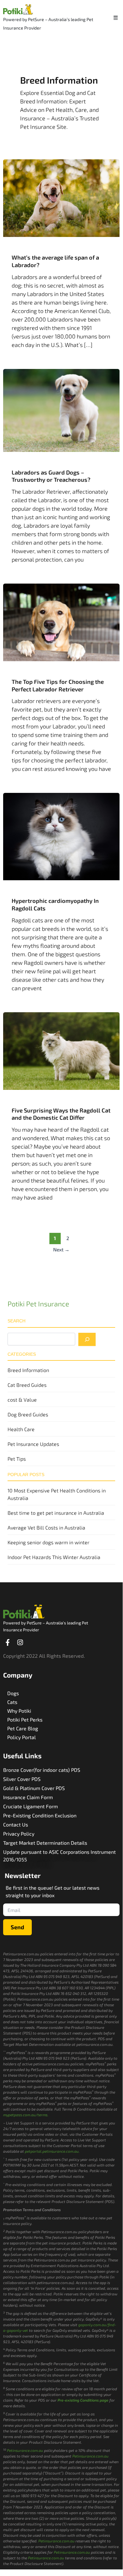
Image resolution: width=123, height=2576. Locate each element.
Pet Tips (17, 1459)
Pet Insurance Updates (33, 1444)
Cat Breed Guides (27, 1385)
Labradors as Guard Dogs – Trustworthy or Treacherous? (51, 476)
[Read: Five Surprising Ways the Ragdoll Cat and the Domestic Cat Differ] (61, 1050)
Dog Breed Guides (28, 1414)
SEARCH (17, 1321)
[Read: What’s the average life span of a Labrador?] (61, 197)
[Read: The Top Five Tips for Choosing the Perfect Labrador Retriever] (61, 622)
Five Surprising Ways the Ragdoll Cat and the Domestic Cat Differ (61, 1114)
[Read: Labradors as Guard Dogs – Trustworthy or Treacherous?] (61, 409)
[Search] (87, 1339)
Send (17, 1927)
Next (61, 1249)
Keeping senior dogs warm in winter (48, 1542)
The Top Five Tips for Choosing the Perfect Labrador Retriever (58, 685)
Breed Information (28, 1370)
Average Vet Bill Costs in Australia (46, 1527)
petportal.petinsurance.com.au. (52, 2151)
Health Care (21, 1429)
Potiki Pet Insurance (38, 1304)
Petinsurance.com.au (25, 2450)
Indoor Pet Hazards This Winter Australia (54, 1557)
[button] (116, 17)
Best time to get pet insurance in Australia (56, 1513)
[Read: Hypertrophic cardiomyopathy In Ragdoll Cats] (61, 836)
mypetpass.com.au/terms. (26, 2115)
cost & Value (22, 1400)
